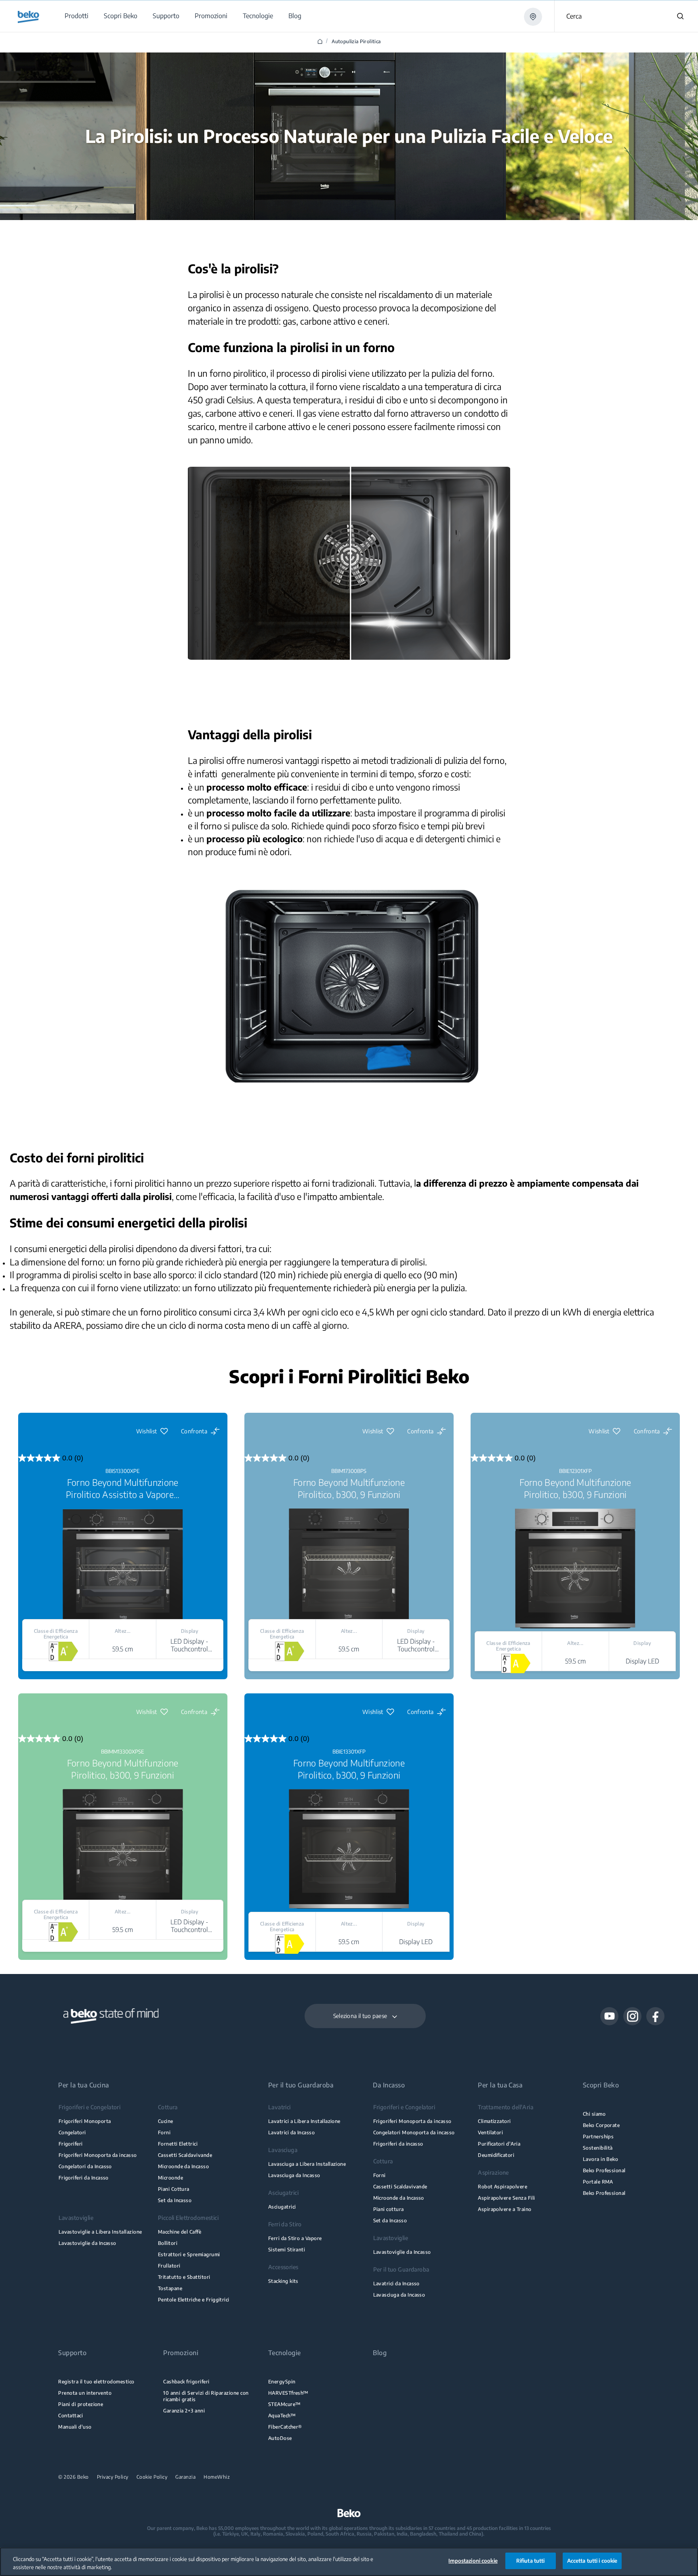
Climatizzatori (494, 2121)
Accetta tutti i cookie (592, 2561)
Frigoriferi (71, 2144)
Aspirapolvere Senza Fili (506, 2198)
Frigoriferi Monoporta (85, 2121)
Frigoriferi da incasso (398, 2144)
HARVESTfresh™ (288, 2393)
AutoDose (280, 2438)
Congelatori (72, 2132)
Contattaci (70, 2416)
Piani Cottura (174, 2189)
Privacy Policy (113, 2477)
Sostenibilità (598, 2148)
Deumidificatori (496, 2155)
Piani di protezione (81, 2404)
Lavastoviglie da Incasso (87, 2243)
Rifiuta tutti (531, 2561)
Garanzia (185, 2477)
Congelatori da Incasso (85, 2166)
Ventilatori (490, 2132)
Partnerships (598, 2137)
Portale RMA (598, 2182)
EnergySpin (282, 2382)
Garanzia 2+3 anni (184, 2411)
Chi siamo (594, 2114)
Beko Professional (604, 2170)
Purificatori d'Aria (499, 2144)
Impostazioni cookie (473, 2561)
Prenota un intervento (85, 2393)
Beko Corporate (601, 2125)
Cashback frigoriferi (186, 2382)
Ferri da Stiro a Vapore (295, 2238)
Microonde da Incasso (183, 2166)
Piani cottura (389, 2209)
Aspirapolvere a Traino (505, 2209)
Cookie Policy (152, 2477)
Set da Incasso (175, 2200)
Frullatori (169, 2266)
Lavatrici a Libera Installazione (304, 2121)
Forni (164, 2132)
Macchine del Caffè (180, 2232)
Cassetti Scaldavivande (185, 2155)
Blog (380, 2353)
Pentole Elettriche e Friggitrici (194, 2300)
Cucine (166, 2121)
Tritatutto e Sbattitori (184, 2277)
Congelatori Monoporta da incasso (414, 2132)
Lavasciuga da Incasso (294, 2175)
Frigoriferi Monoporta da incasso (98, 2155)
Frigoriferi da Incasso (84, 2178)
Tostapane (170, 2288)
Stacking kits (283, 2281)
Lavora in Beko (601, 2159)
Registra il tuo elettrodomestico (96, 2382)
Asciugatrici (282, 2207)
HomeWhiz (217, 2477)
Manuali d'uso (75, 2427)
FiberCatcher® (285, 2427)
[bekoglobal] (28, 17)
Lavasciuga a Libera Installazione (307, 2164)
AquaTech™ (282, 2416)
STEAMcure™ (285, 2404)
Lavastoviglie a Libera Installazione (100, 2232)
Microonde (170, 2178)
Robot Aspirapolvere (502, 2187)
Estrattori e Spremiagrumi (189, 2254)
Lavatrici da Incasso (291, 2132)
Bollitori (168, 2243)
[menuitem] (76, 16)
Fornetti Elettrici (178, 2144)
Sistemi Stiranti (287, 2250)
